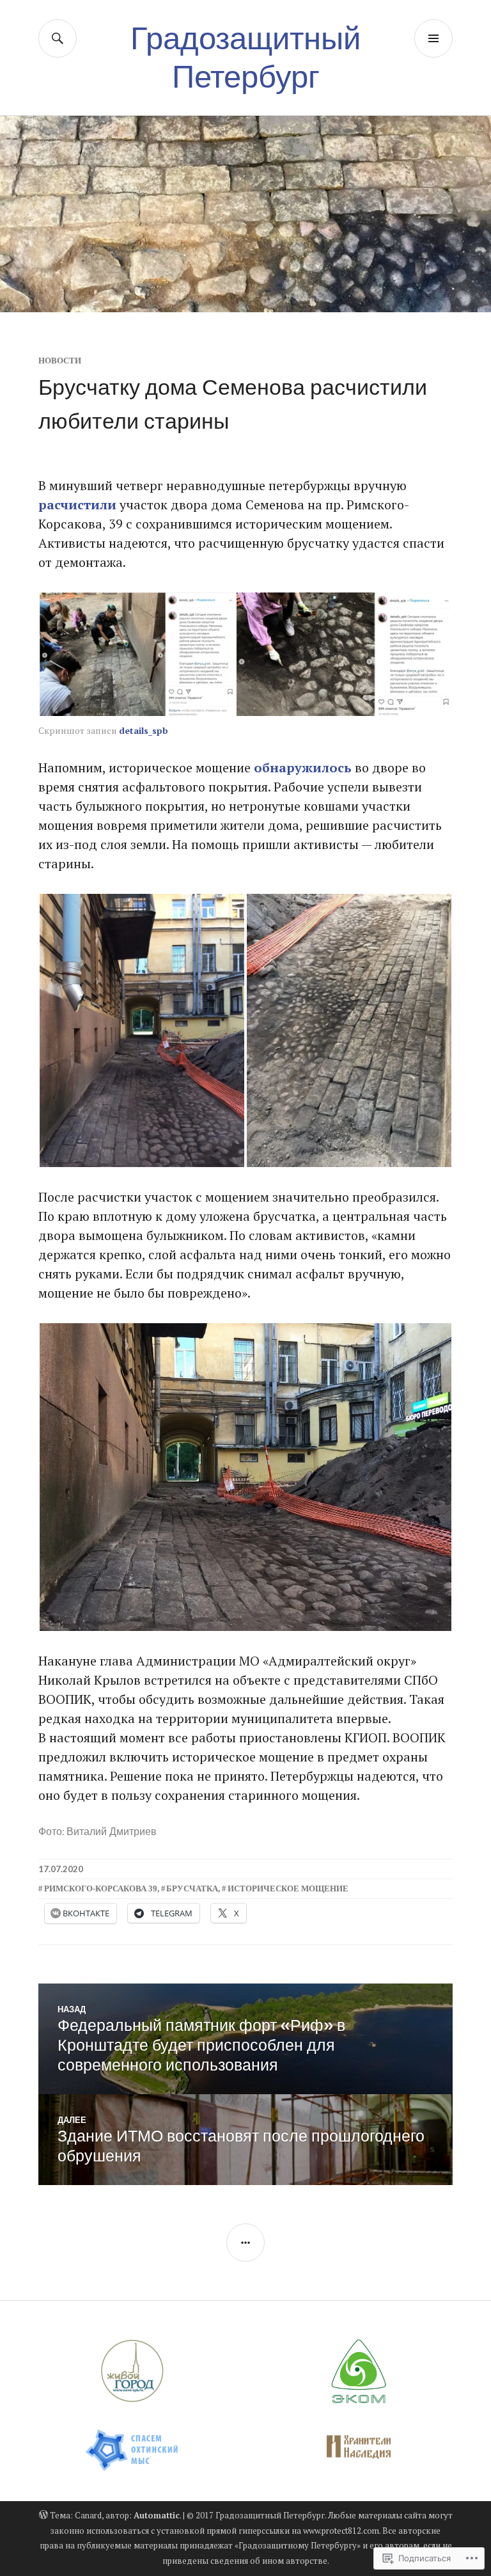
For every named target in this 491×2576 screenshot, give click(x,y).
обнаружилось (303, 767)
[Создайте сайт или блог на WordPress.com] (43, 2515)
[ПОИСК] (58, 38)
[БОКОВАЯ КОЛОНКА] (245, 2243)
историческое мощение (288, 1888)
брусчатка (192, 1888)
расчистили (77, 505)
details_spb (144, 730)
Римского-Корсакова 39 (101, 1888)
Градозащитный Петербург (245, 57)
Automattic (157, 2515)
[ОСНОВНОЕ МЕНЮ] (433, 38)
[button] (137, 654)
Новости (60, 361)
